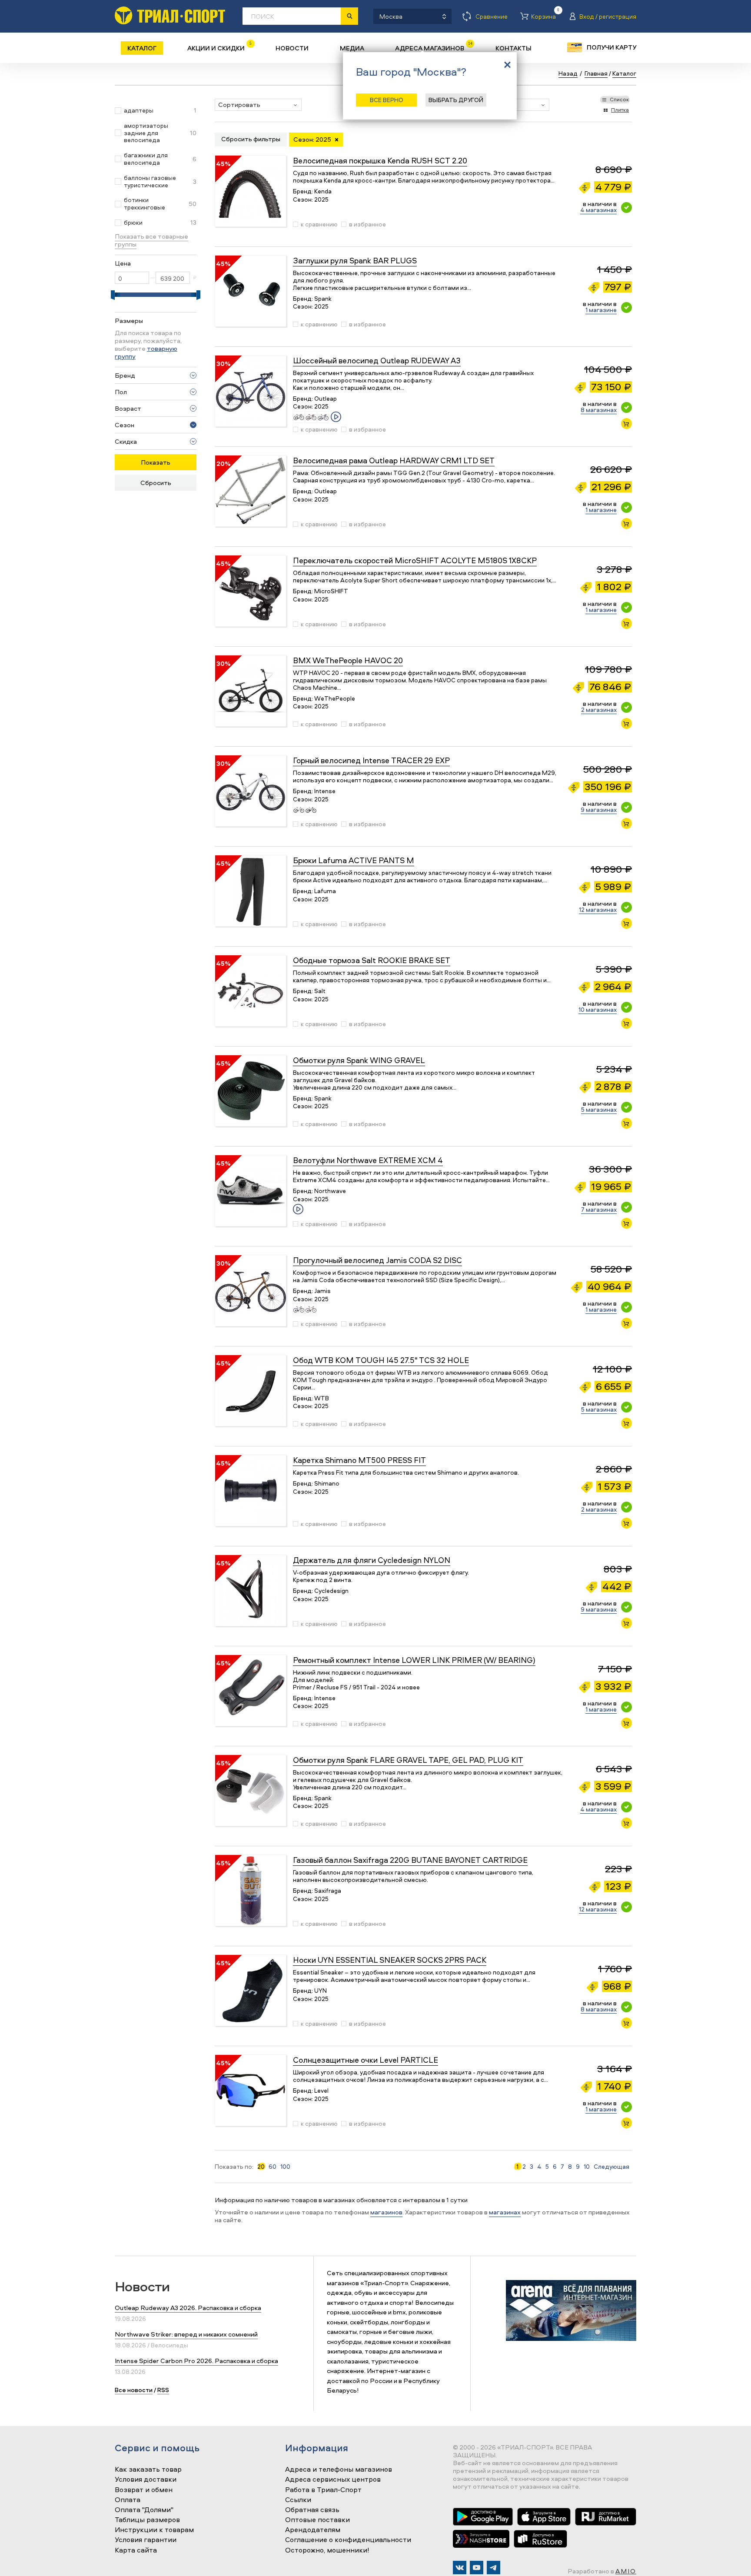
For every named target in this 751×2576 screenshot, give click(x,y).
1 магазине (601, 310)
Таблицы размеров (147, 2520)
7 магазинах (599, 1209)
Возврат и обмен (144, 2490)
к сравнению (319, 224)
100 (285, 2167)
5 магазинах (599, 1109)
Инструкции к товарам (154, 2530)
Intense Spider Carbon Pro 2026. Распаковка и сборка (196, 2361)
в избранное (367, 224)
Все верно (387, 100)
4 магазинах (598, 210)
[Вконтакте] (460, 2568)
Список (619, 99)
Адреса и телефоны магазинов (339, 2470)
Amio (626, 2571)
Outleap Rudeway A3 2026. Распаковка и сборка (188, 2308)
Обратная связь (312, 2510)
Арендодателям (313, 2530)
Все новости (134, 2390)
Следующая (611, 2167)
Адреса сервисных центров (333, 2480)
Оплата (128, 2500)
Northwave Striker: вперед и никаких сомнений (186, 2334)
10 (587, 2167)
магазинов (386, 2212)
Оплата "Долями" (144, 2510)
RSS (163, 2390)
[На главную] (170, 15)
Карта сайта (136, 2550)
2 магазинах (599, 710)
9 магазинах (599, 809)
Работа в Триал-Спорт (323, 2490)
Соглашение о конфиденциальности (348, 2540)
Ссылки (298, 2500)
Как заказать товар (148, 2470)
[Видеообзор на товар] (336, 417)
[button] (258, 105)
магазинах (505, 2212)
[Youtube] (477, 2568)
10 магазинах (598, 1009)
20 (261, 2167)
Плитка (620, 110)
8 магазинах (599, 410)
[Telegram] (493, 2568)
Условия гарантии (146, 2540)
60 (272, 2167)
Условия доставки (146, 2480)
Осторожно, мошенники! (327, 2550)
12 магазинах (598, 909)
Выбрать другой (456, 100)
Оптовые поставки (317, 2520)
